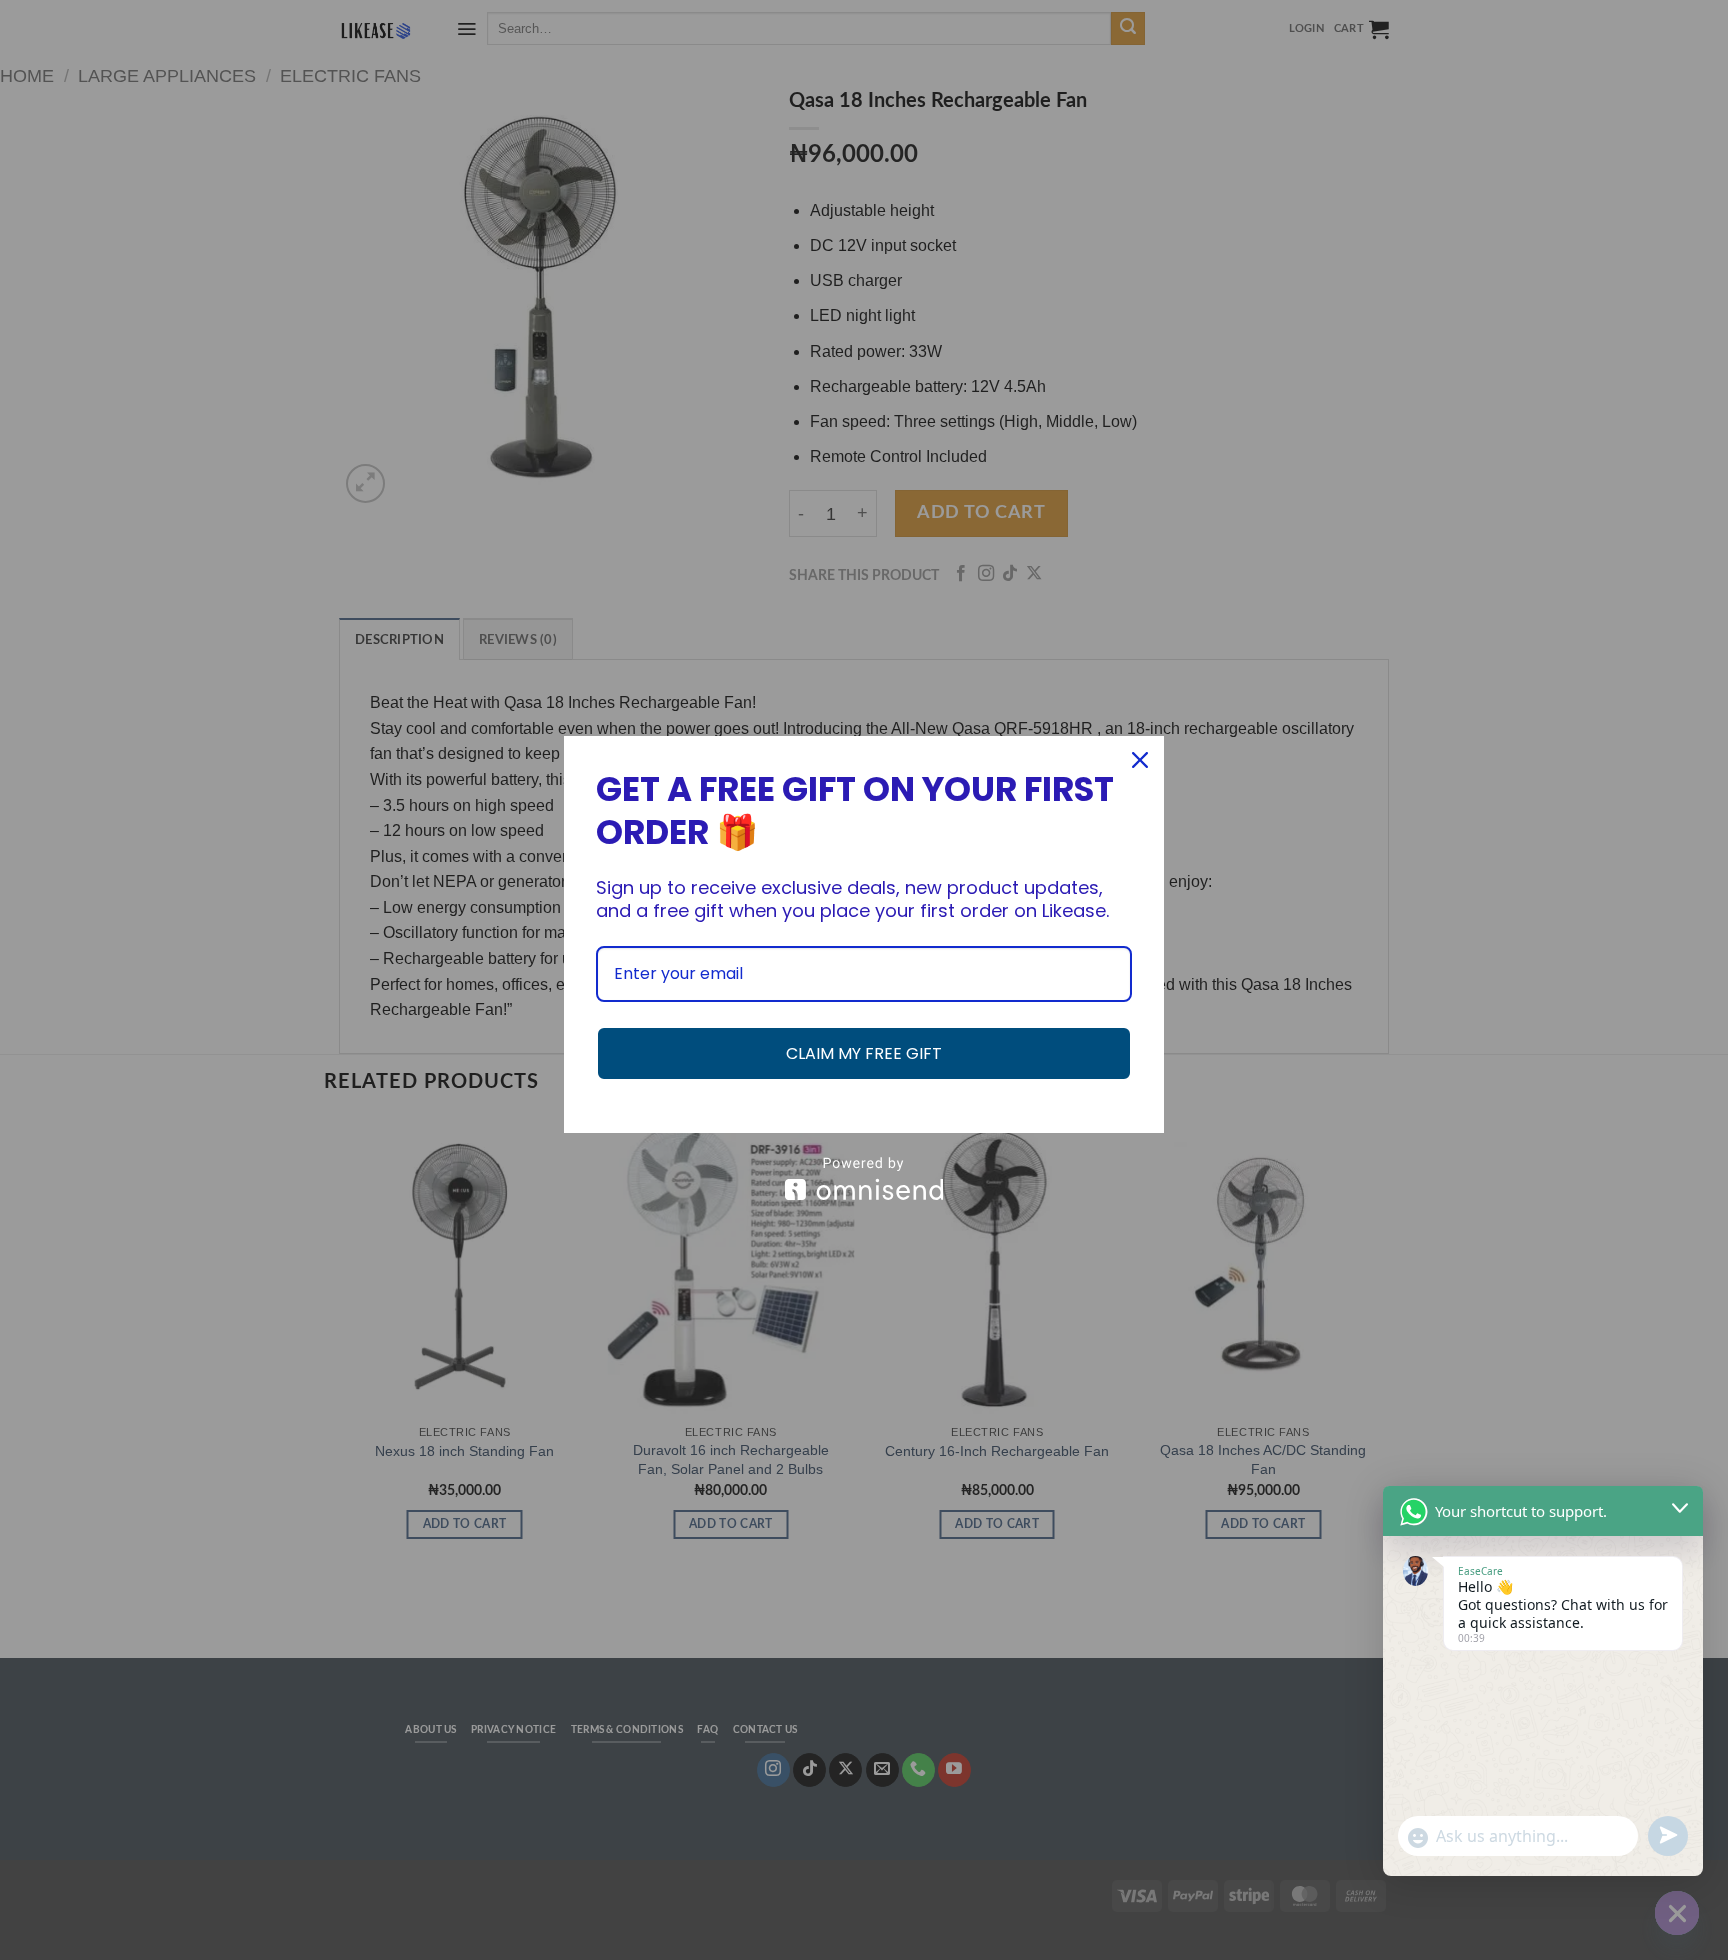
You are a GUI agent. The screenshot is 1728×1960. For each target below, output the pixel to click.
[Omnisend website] (864, 1178)
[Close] (1140, 760)
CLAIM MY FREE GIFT (864, 1053)
